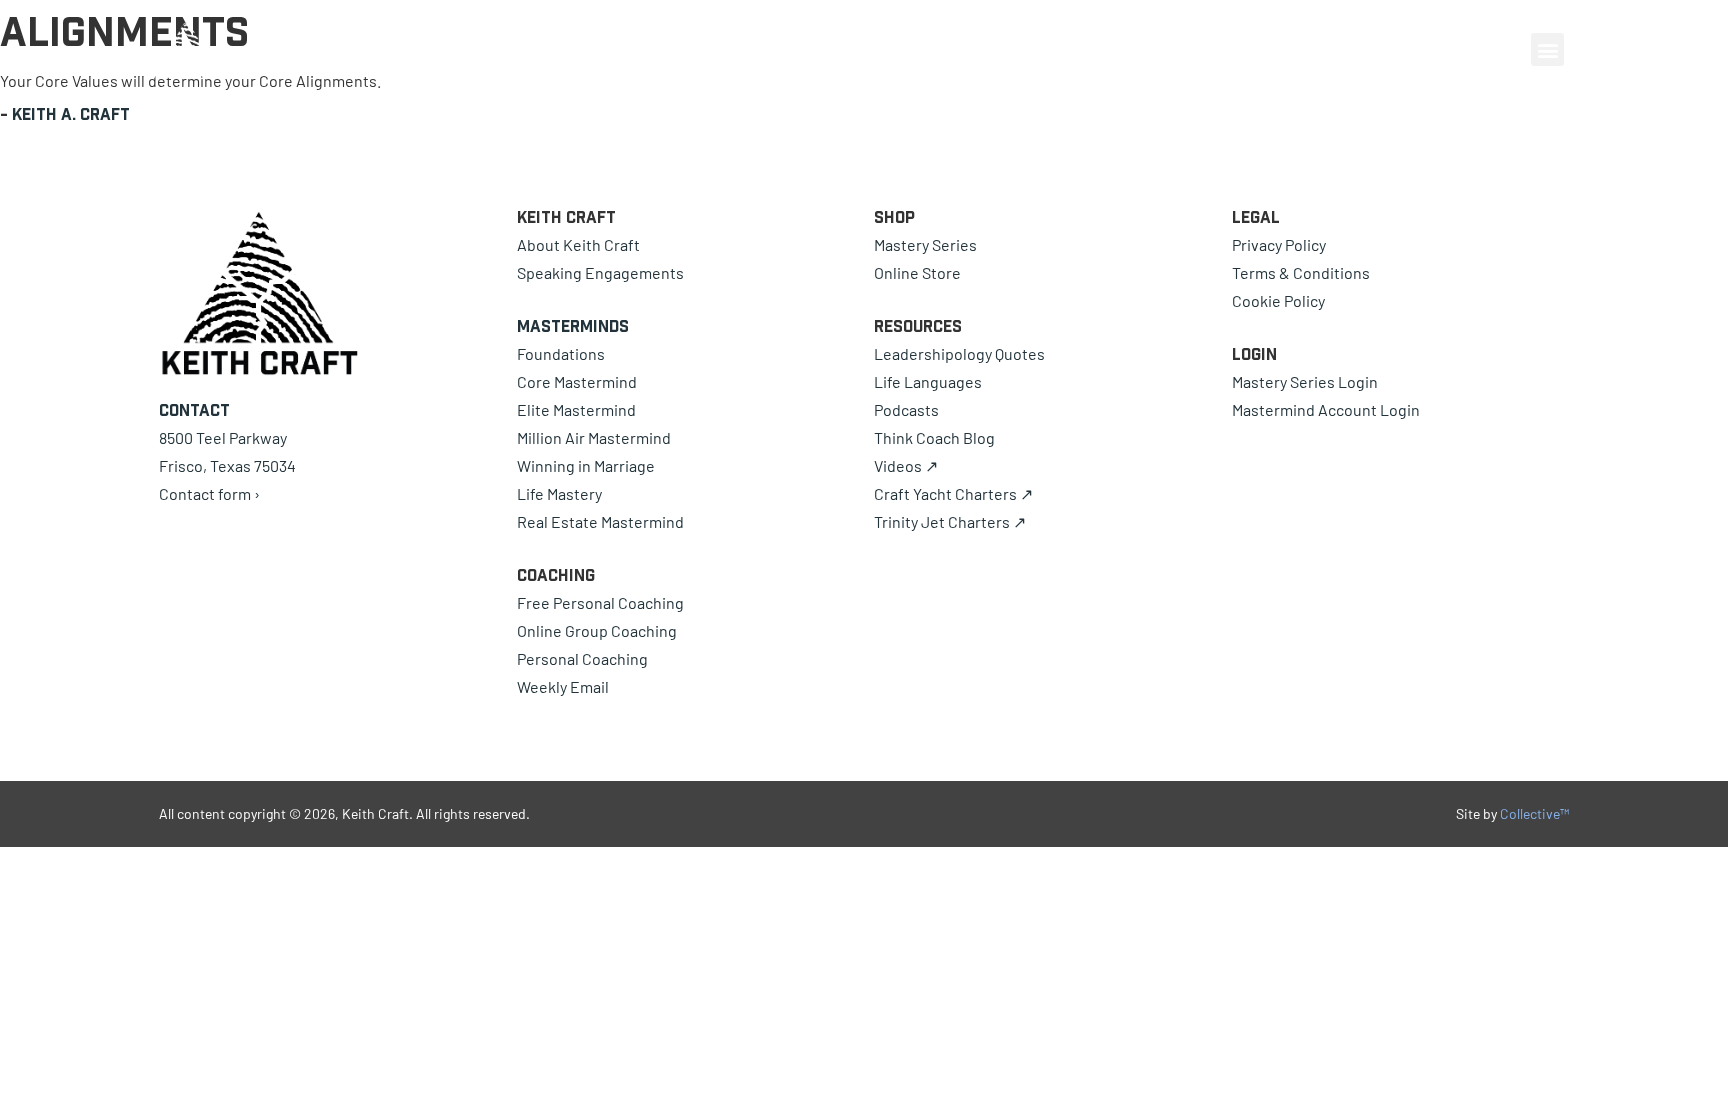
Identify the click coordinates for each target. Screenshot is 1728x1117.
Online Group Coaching (597, 630)
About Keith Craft (578, 244)
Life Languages (928, 381)
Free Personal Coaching (600, 602)
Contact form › (209, 493)
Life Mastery (559, 493)
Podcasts (906, 409)
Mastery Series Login (1305, 381)
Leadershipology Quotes (959, 353)
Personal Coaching (582, 658)
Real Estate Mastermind (600, 521)
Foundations (561, 353)
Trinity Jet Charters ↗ (950, 521)
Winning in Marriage (586, 465)
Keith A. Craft (71, 114)
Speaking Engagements (600, 272)
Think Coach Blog (934, 437)
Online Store (917, 272)
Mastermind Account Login (1326, 409)
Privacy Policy (1279, 244)
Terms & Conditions (1301, 272)
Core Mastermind (577, 381)
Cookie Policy (1278, 300)
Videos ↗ (906, 465)
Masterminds (573, 326)
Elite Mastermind (576, 409)
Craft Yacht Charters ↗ (953, 493)
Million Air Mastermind (594, 437)
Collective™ (1534, 813)
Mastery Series (925, 244)
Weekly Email (563, 686)
